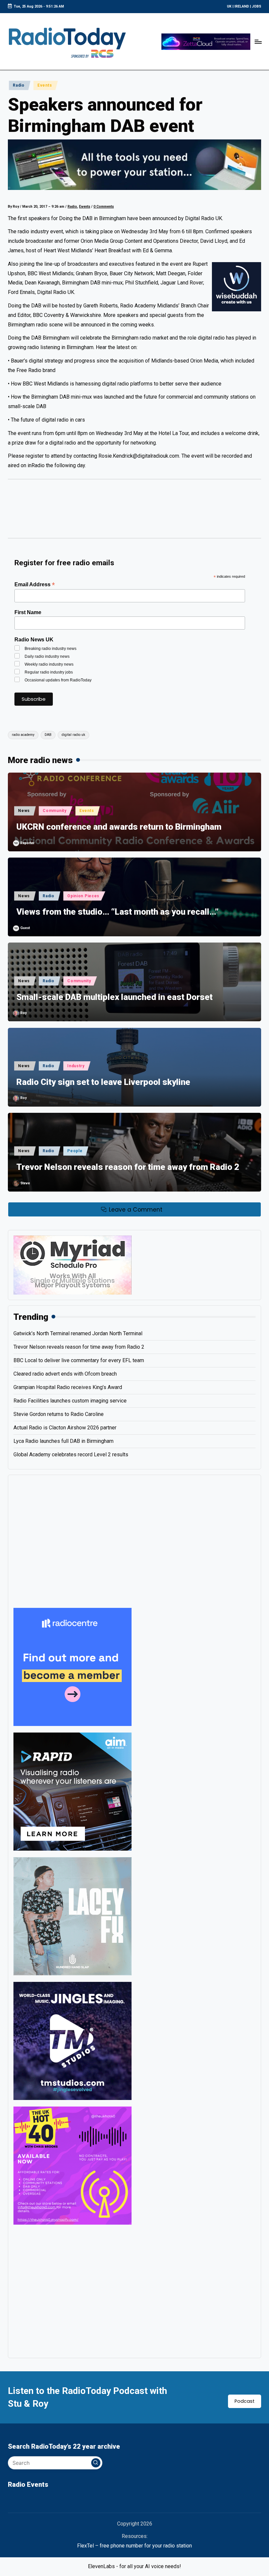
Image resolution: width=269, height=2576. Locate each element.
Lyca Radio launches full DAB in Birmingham (63, 1441)
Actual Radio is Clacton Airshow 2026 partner (65, 1428)
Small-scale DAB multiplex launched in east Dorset (114, 997)
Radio (19, 85)
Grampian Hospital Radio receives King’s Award (68, 1387)
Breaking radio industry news (51, 649)
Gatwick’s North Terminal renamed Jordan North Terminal (78, 1333)
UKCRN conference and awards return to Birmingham (119, 827)
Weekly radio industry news (49, 664)
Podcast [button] (245, 2401)
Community (54, 811)
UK (229, 6)
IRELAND (242, 6)
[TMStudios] (72, 2041)
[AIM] (72, 1791)
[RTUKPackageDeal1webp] (134, 165)
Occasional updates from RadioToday (58, 680)
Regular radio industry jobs (49, 672)
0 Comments (104, 207)
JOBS (257, 6)
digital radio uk (73, 735)
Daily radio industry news (47, 656)
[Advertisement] (134, 512)
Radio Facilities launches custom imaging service (70, 1401)
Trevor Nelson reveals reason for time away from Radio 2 (128, 1167)
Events (45, 85)
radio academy (23, 735)
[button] (96, 2463)
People (75, 1151)
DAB (48, 735)
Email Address (35, 584)
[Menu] (258, 42)
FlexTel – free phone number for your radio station (134, 2546)
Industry (76, 1066)
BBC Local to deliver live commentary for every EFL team (79, 1360)
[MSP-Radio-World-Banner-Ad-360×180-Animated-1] (72, 1265)
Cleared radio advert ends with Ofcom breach (65, 1374)
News (24, 811)
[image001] (72, 2165)
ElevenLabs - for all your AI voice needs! (134, 2566)
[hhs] (72, 1916)
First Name (28, 612)
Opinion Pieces (83, 896)
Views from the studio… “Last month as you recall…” (117, 912)
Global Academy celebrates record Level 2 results (71, 1454)
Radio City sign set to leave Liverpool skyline (103, 1082)
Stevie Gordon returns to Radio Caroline (59, 1414)
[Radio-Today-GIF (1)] (72, 1667)
